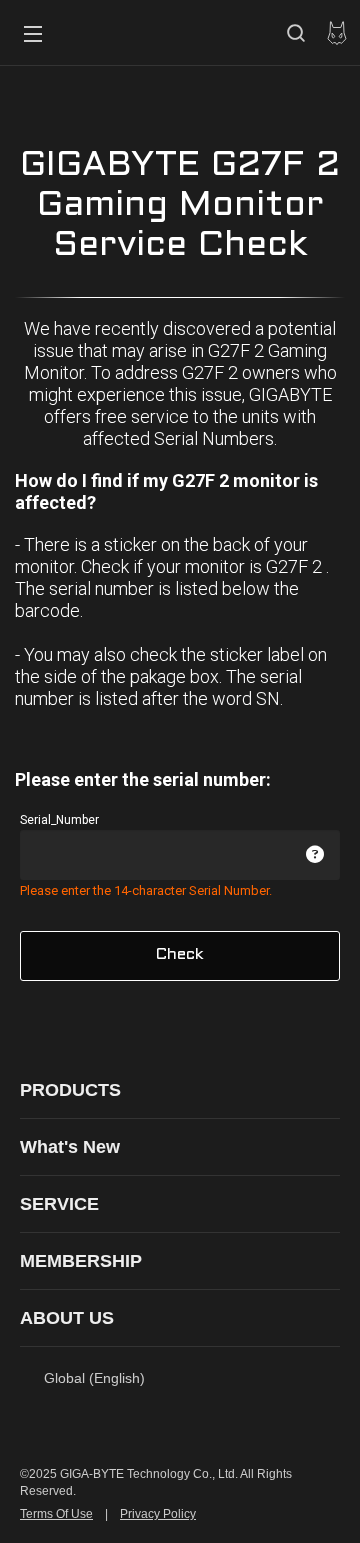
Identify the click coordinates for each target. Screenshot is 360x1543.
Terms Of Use (56, 1514)
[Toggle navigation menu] (33, 33)
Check (180, 954)
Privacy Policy (158, 1514)
